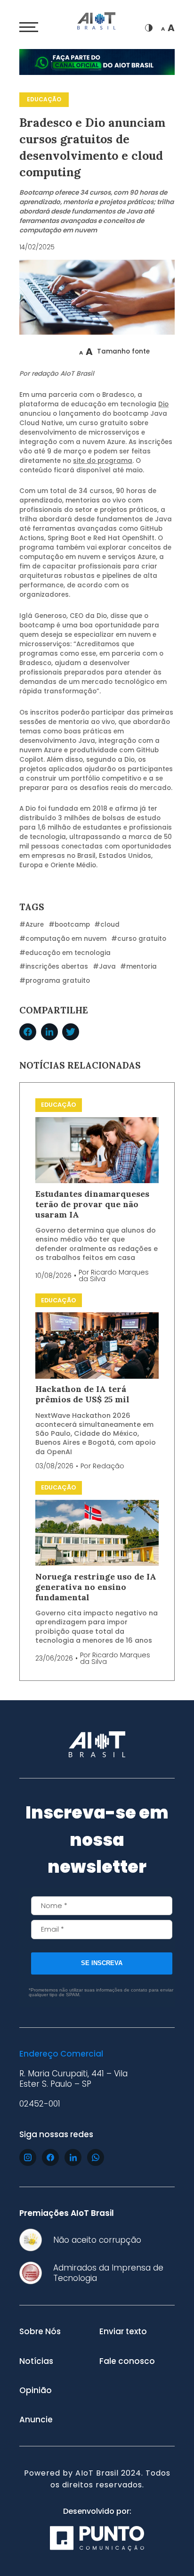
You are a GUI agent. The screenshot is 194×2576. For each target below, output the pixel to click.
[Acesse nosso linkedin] (73, 2157)
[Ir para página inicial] (97, 22)
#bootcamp (69, 925)
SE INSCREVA (102, 1963)
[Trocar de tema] (149, 28)
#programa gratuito (55, 981)
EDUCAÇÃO (44, 99)
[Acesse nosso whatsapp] (96, 2157)
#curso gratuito (139, 939)
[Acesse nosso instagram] (28, 2157)
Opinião (36, 2390)
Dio (163, 404)
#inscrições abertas (54, 967)
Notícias (36, 2361)
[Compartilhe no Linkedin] (49, 1032)
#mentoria (138, 967)
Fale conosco (127, 2361)
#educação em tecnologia (65, 953)
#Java (104, 967)
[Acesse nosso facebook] (50, 2157)
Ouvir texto (50, 351)
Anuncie (36, 2420)
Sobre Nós (40, 2331)
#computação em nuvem (63, 939)
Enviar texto (123, 2331)
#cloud (107, 925)
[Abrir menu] (29, 27)
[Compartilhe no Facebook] (28, 1032)
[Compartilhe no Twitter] (71, 1032)
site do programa (103, 461)
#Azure (32, 925)
